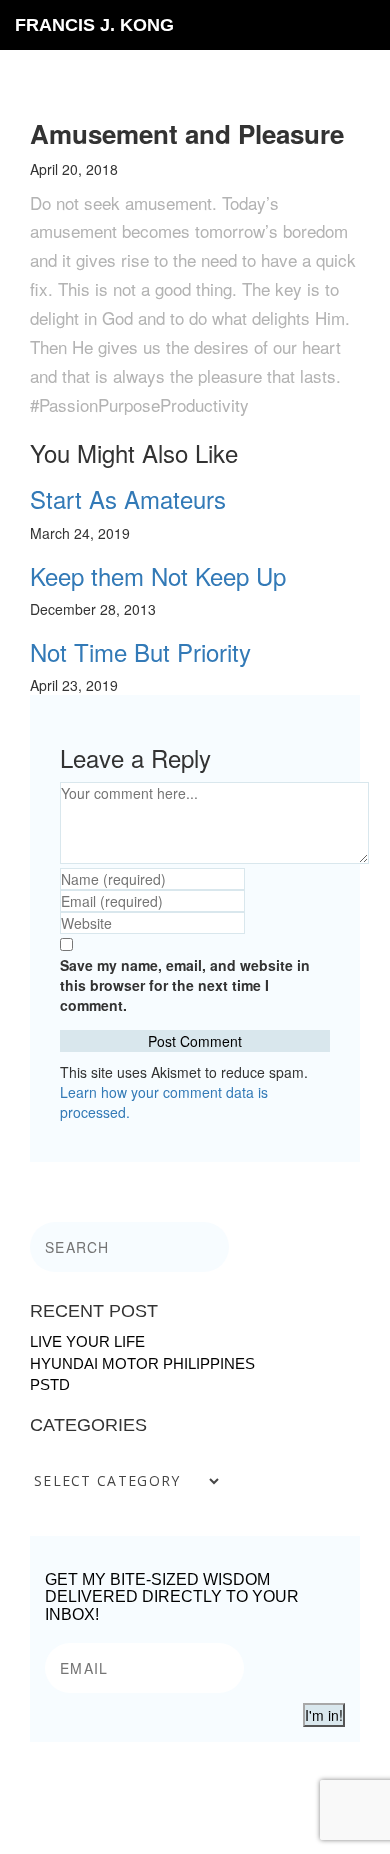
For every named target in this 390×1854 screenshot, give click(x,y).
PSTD (50, 1384)
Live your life (87, 1341)
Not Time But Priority (140, 651)
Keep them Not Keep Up (158, 575)
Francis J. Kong (94, 25)
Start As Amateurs (128, 498)
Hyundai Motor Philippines (142, 1363)
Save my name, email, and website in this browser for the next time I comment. (185, 985)
